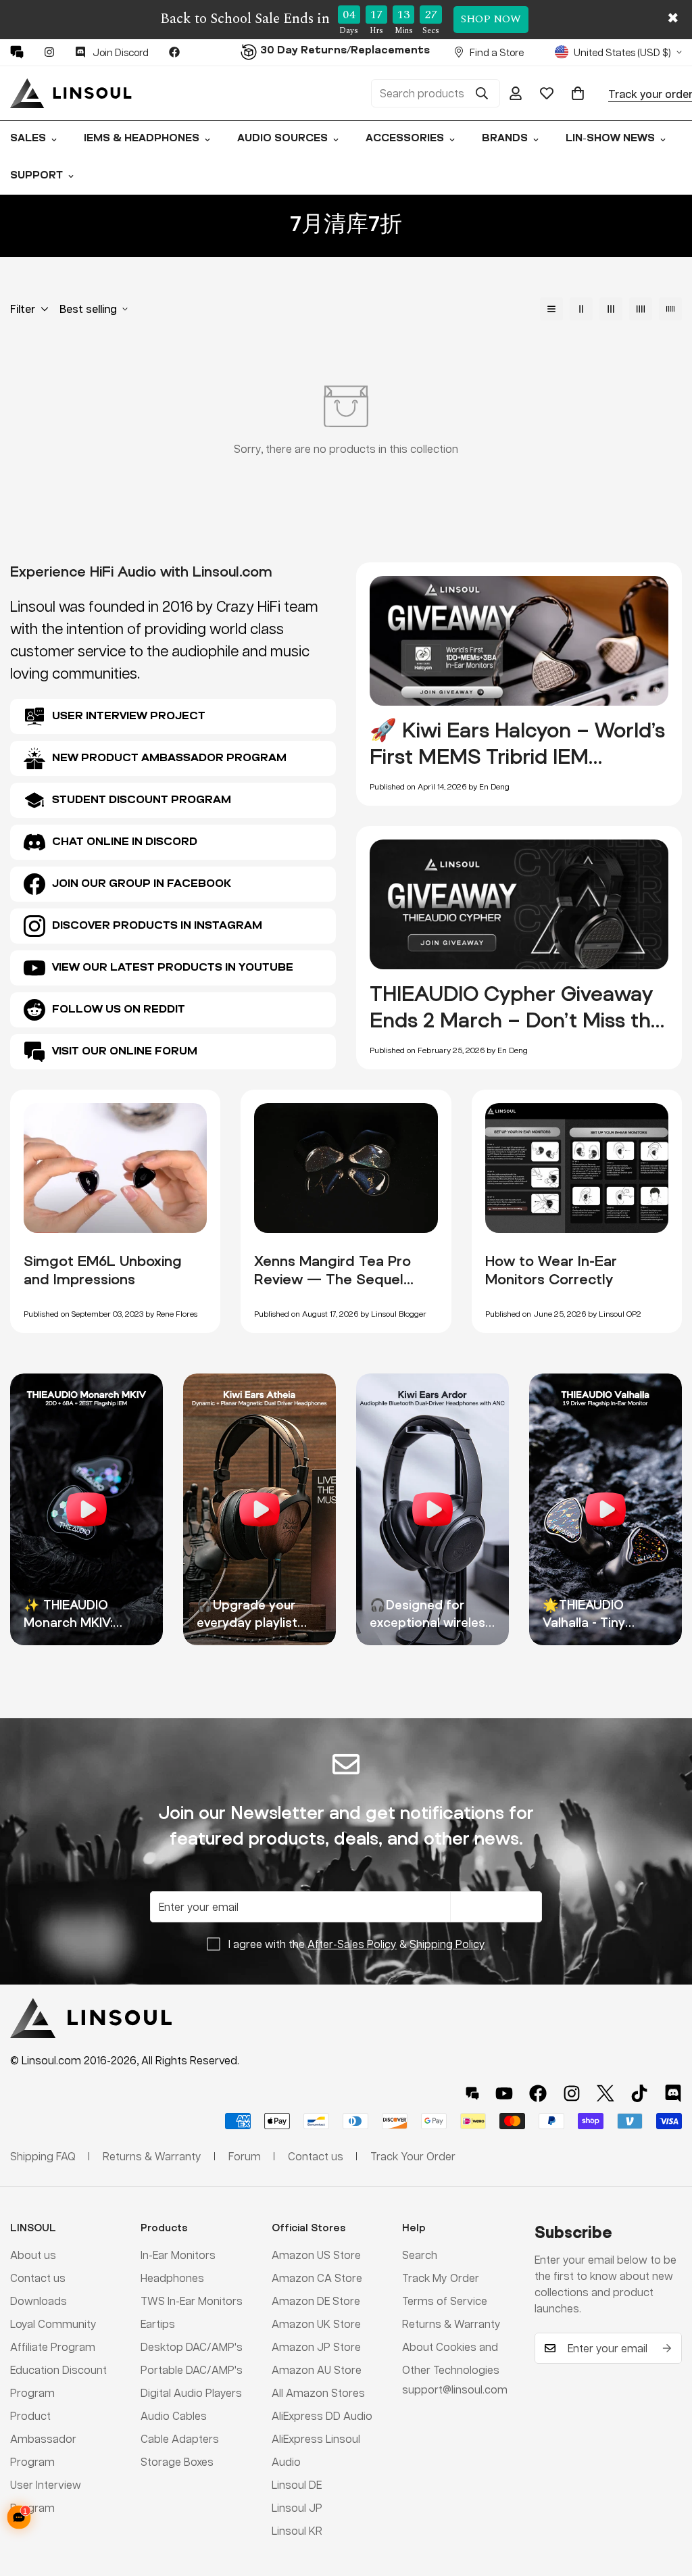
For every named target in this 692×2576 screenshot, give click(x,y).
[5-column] (670, 309)
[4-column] (641, 309)
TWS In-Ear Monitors (192, 2301)
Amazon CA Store (317, 2278)
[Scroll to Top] (666, 2502)
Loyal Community (53, 2324)
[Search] (482, 93)
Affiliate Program (53, 2347)
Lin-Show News (610, 139)
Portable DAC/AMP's (192, 2370)
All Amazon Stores (318, 2392)
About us (33, 2255)
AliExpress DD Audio (322, 2415)
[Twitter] (605, 2093)
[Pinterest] (17, 52)
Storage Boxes (177, 2461)
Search (420, 2255)
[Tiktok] (639, 2093)
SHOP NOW (491, 19)
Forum (245, 2156)
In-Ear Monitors (178, 2255)
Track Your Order (413, 2156)
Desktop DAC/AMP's (192, 2347)
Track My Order (441, 2278)
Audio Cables (174, 2415)
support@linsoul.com (455, 2389)
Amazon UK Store (316, 2324)
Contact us (38, 2278)
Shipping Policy (447, 1944)
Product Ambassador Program (43, 2438)
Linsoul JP (297, 2507)
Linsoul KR (297, 2530)
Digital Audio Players (191, 2392)
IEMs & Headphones (142, 139)
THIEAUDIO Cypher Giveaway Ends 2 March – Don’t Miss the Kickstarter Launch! (516, 1020)
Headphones (172, 2278)
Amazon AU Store (317, 2370)
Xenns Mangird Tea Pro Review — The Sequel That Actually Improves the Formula (333, 1288)
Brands (505, 139)
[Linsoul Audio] (71, 93)
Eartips (158, 2324)
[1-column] (551, 309)
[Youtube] (504, 2093)
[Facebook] (174, 52)
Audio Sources (282, 139)
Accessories (405, 139)
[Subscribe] (667, 2348)
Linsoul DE (297, 2484)
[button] (578, 93)
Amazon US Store (316, 2255)
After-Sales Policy (352, 1944)
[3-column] (611, 309)
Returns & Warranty (451, 2324)
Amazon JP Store (316, 2347)
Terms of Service (445, 2301)
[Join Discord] (673, 2093)
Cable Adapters (180, 2438)
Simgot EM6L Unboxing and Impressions (103, 1270)
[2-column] (581, 309)
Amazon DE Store (316, 2301)
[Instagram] (49, 52)
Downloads (39, 2301)
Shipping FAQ (43, 2156)
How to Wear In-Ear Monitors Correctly (551, 1270)
